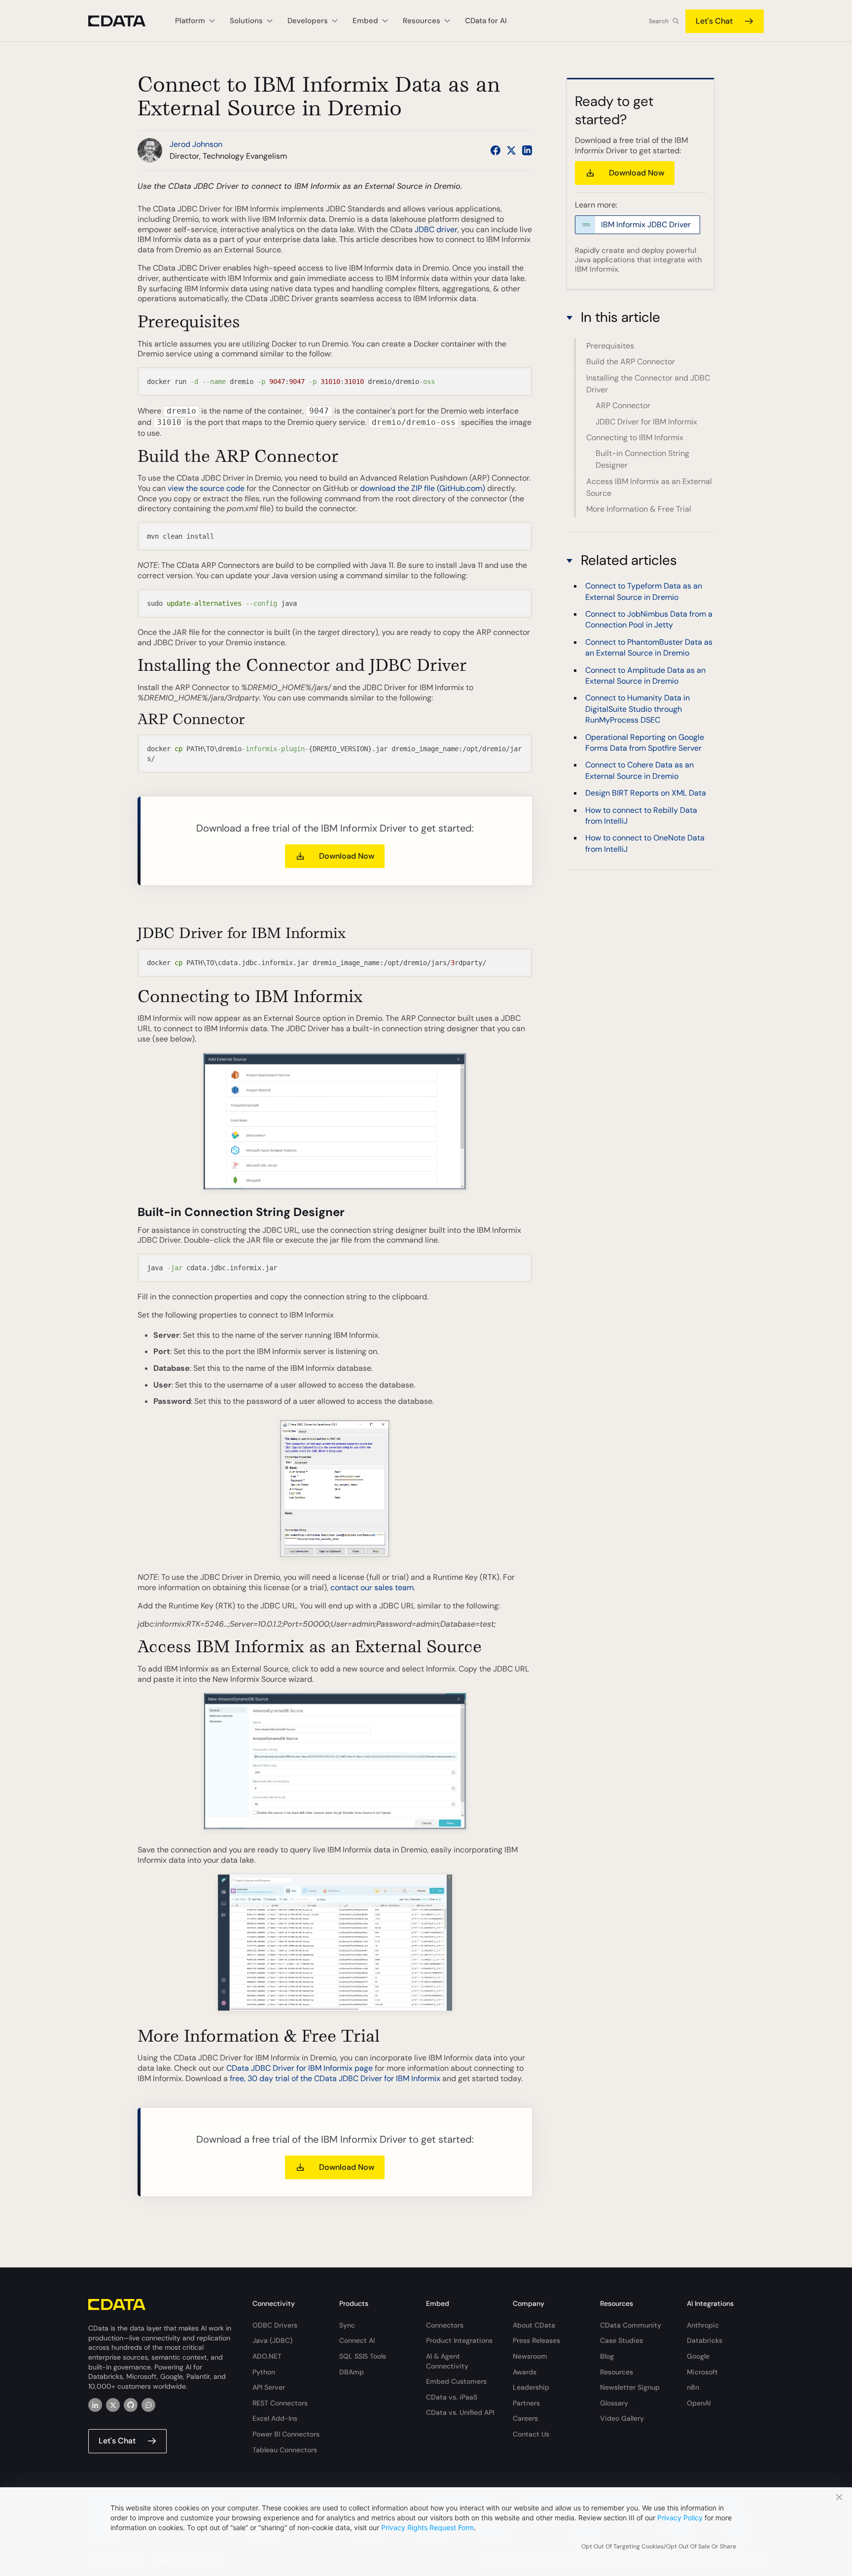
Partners (526, 2403)
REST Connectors (280, 2403)
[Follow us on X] (511, 150)
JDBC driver (436, 229)
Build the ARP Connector (631, 362)
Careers (525, 2418)
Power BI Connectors (286, 2434)
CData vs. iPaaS (452, 2397)
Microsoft (702, 2372)
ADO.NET (267, 2356)
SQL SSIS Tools (363, 2356)
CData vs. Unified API (460, 2412)
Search (659, 21)
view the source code (206, 488)
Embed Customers (456, 2381)
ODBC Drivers (275, 2325)
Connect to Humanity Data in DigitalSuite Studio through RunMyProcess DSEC (638, 709)
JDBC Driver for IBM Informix (646, 422)
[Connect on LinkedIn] (527, 150)
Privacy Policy (680, 2518)
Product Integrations (459, 2340)
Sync (347, 2325)
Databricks (705, 2340)
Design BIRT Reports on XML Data (646, 793)
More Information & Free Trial (639, 509)
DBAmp (352, 2372)
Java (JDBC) (272, 2340)
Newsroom (530, 2356)
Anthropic (703, 2325)
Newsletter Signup (630, 2387)
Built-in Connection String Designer (642, 459)
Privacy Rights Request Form (427, 2527)
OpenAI (699, 2403)
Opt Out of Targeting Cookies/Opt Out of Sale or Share (659, 2546)
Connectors (445, 2325)
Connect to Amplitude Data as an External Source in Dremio (645, 676)
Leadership (531, 2387)
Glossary (614, 2403)
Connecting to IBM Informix (635, 437)
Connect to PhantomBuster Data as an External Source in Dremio (649, 647)
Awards (525, 2372)
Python (264, 2372)
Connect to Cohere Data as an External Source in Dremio (639, 771)
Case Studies (621, 2340)
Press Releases (536, 2340)
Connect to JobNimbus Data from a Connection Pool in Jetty (649, 620)
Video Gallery (622, 2418)
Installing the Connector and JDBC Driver (648, 384)
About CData (534, 2325)
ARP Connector (623, 405)
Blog (607, 2356)
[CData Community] (148, 2405)
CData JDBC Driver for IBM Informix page (300, 2068)
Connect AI (357, 2340)
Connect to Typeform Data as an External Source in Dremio (644, 592)
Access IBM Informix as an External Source (649, 487)
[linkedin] (95, 2405)
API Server (269, 2387)
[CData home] (124, 21)
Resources (617, 2372)
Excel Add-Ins (275, 2418)
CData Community (631, 2325)
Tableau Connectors (285, 2450)
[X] (113, 2405)
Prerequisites (610, 346)
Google (698, 2356)
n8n (693, 2387)
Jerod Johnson (196, 144)
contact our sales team (372, 1587)
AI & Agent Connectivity (447, 2361)
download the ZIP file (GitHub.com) (423, 488)
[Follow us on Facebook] (496, 150)
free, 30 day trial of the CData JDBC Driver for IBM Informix (335, 2078)
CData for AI (486, 21)
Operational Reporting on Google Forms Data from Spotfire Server (645, 743)
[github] (131, 2405)
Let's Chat (714, 21)
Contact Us (531, 2434)
